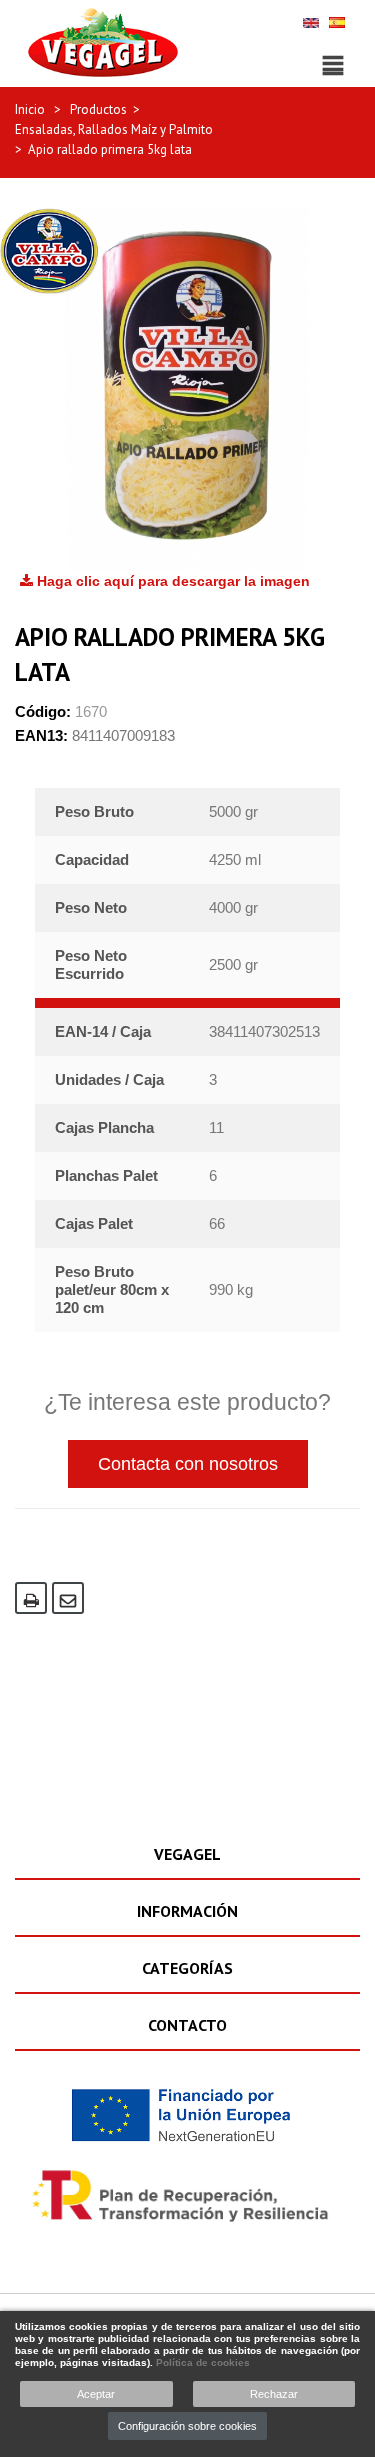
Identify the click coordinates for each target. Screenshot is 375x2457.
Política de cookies (203, 2362)
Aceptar (96, 2394)
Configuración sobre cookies (187, 2426)
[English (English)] (311, 21)
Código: (43, 711)
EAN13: (41, 735)
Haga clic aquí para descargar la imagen (171, 581)
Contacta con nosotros (188, 1464)
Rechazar (274, 2394)
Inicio (30, 109)
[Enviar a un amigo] (68, 1598)
